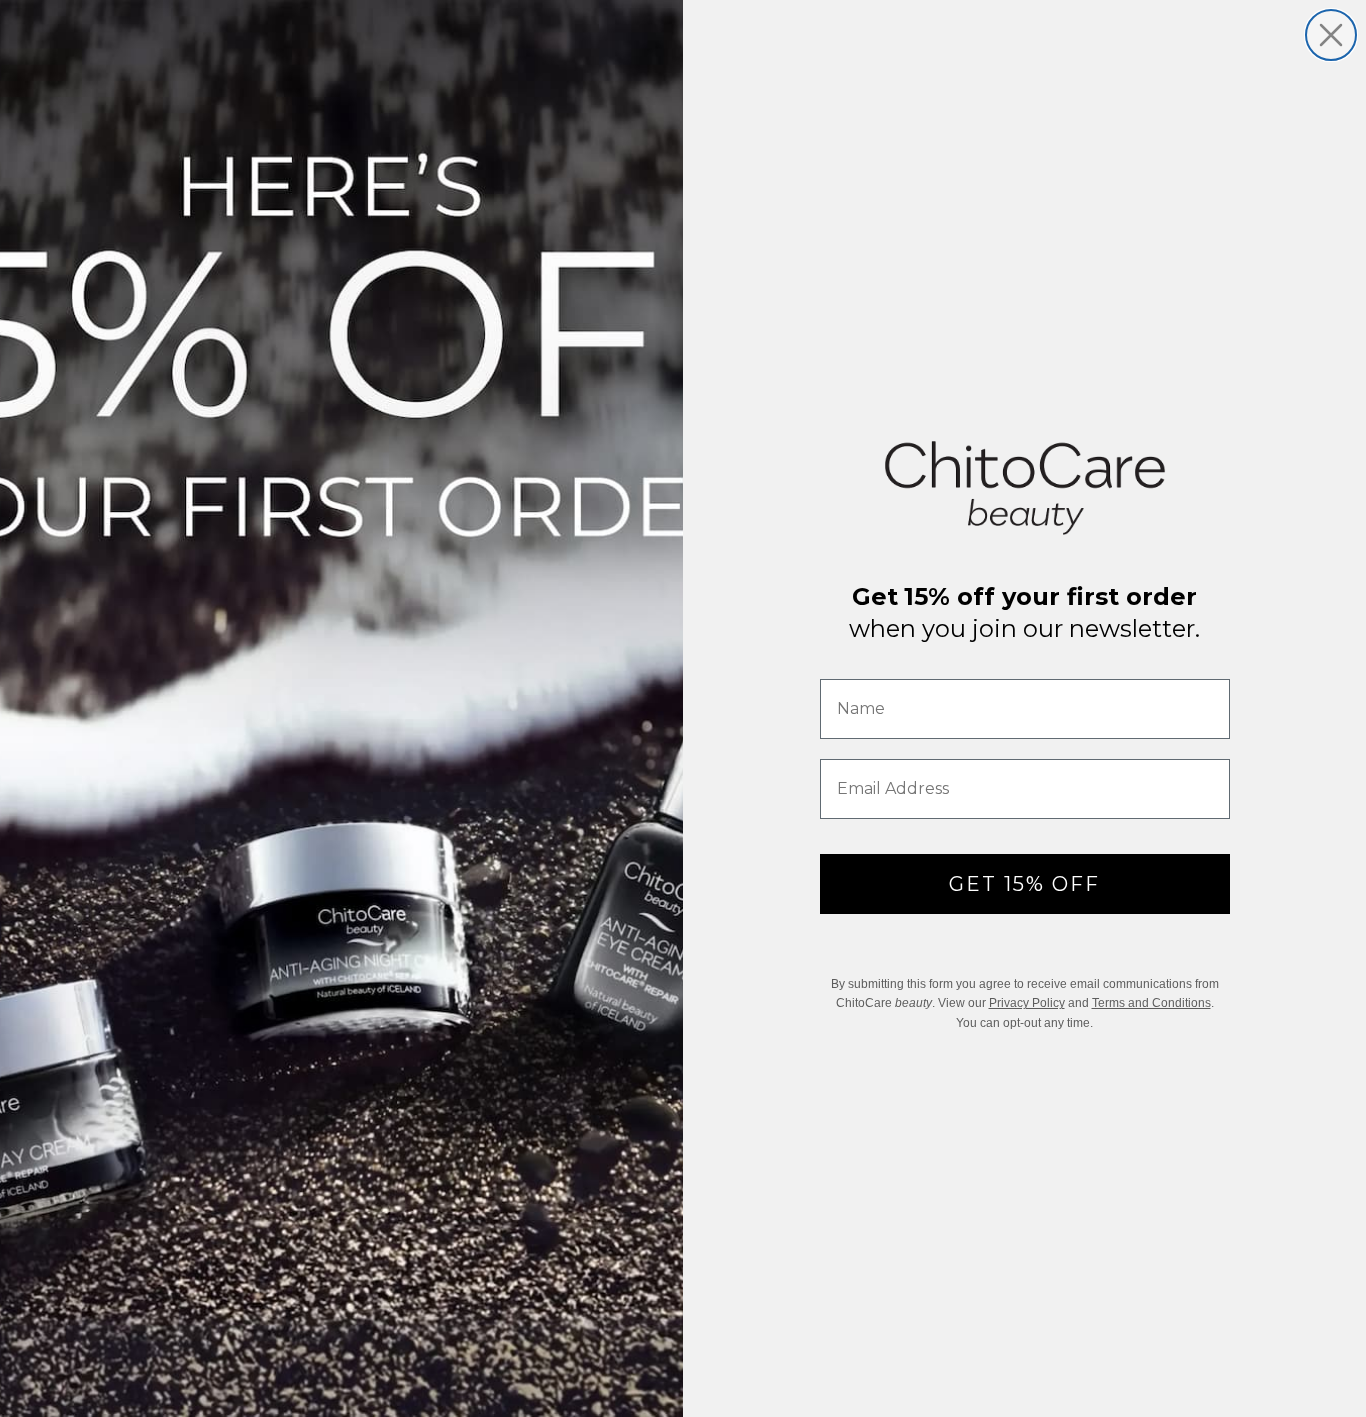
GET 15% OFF (1024, 884)
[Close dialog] (1331, 35)
